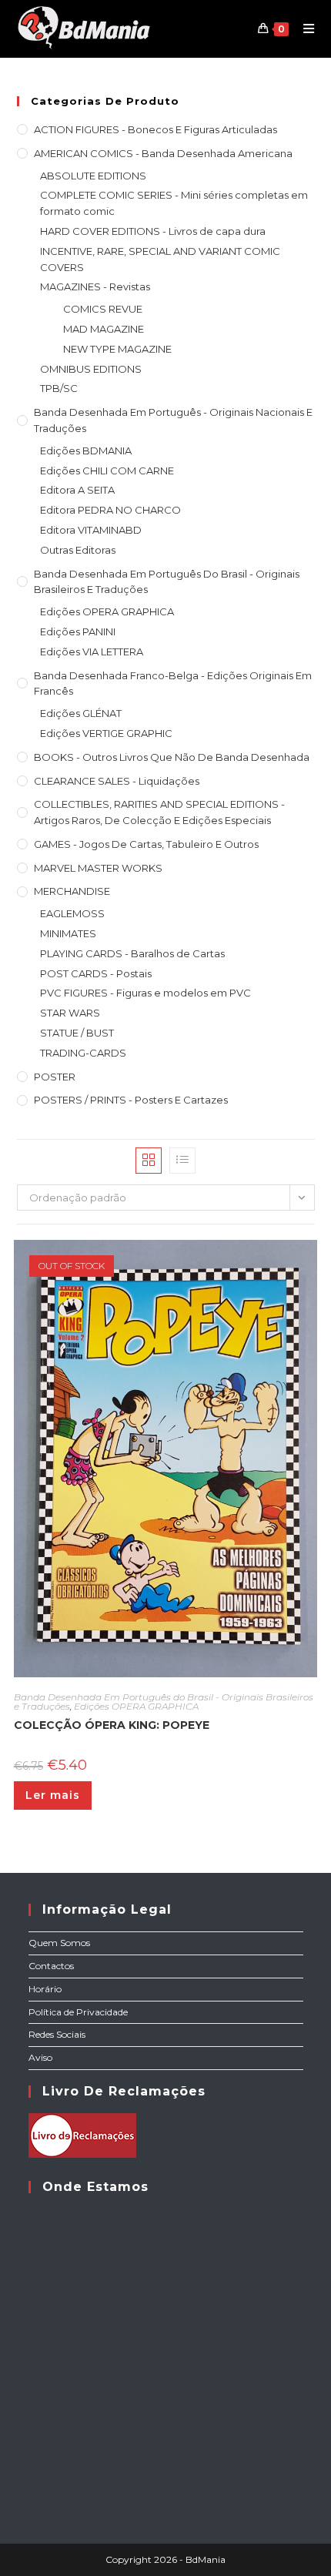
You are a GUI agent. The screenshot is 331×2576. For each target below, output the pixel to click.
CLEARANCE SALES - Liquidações (117, 781)
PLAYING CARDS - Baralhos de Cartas (132, 953)
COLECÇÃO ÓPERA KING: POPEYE (112, 1725)
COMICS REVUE (103, 309)
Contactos (51, 1966)
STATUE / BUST (77, 1033)
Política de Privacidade (78, 2012)
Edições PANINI (78, 631)
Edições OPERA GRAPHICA (107, 611)
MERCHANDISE (72, 891)
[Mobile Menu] (303, 28)
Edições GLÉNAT (81, 713)
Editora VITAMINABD (91, 530)
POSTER (55, 1077)
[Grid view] (149, 1161)
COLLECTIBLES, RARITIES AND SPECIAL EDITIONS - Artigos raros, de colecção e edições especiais (159, 812)
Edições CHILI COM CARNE (107, 471)
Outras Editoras (78, 550)
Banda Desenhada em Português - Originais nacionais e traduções (173, 420)
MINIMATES (68, 933)
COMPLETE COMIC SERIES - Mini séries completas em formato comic (174, 203)
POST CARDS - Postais (96, 973)
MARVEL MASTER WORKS (98, 868)
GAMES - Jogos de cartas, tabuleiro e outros (146, 844)
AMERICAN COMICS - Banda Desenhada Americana (163, 153)
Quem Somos (59, 1943)
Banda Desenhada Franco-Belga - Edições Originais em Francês (173, 683)
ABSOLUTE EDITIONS (93, 176)
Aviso (40, 2057)
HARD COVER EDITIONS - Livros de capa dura (153, 231)
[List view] (182, 1161)
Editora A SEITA (77, 490)
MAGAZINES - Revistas (95, 286)
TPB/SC (59, 388)
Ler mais (53, 1795)
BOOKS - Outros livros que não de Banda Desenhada (172, 757)
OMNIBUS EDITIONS (91, 369)
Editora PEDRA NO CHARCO (110, 510)
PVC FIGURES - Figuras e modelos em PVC (145, 993)
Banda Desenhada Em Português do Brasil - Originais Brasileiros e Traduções (167, 582)
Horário (45, 1989)
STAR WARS (70, 1013)
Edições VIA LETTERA (92, 652)
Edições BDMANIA (86, 451)
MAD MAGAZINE (104, 329)
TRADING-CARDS (83, 1053)
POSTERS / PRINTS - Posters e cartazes (131, 1100)
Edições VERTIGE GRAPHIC (106, 733)
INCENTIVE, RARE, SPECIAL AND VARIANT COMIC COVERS (160, 259)
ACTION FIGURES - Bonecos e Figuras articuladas (155, 129)
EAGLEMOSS (72, 913)
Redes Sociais (57, 2034)
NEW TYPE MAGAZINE (117, 349)
